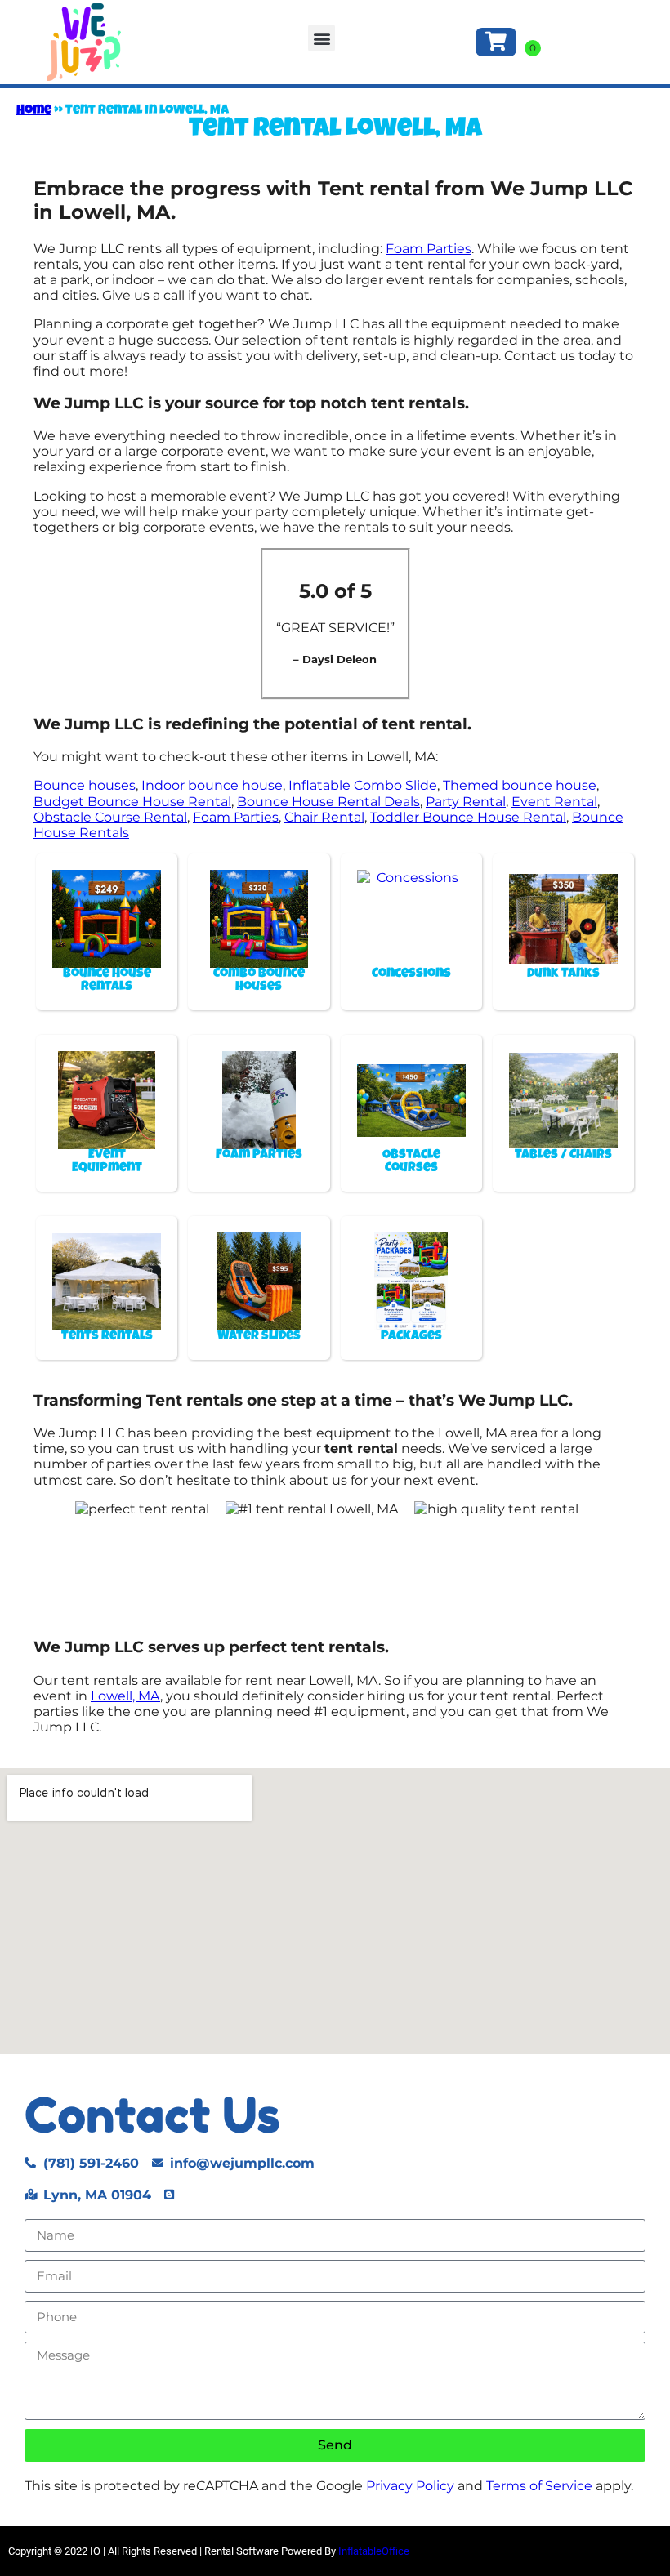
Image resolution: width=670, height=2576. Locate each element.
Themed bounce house (520, 785)
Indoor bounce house (212, 785)
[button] (322, 38)
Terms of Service (539, 2486)
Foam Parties (429, 249)
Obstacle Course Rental (110, 817)
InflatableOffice (374, 2551)
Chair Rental (324, 817)
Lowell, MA (125, 1696)
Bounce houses (85, 785)
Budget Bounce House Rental (132, 802)
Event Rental (554, 802)
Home (34, 111)
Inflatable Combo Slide (363, 785)
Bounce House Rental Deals (328, 802)
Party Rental (466, 802)
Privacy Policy (410, 2486)
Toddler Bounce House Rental (468, 817)
